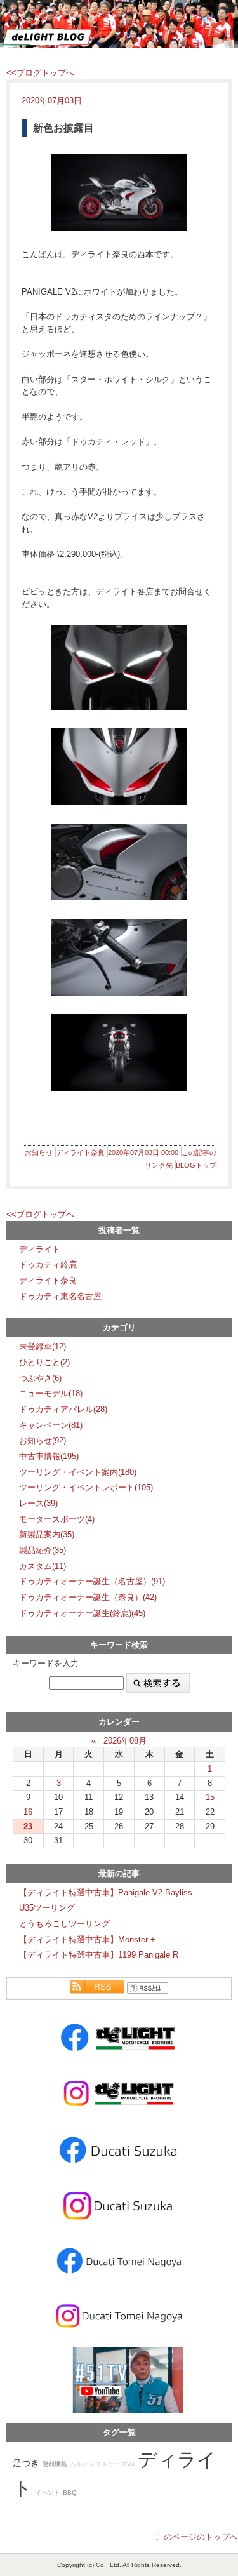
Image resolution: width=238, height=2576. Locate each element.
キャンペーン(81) (51, 1425)
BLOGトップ (196, 1165)
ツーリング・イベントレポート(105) (86, 1487)
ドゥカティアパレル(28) (63, 1409)
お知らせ (39, 1152)
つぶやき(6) (40, 1378)
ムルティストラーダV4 (102, 2464)
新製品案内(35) (47, 1534)
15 (210, 1797)
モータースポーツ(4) (57, 1519)
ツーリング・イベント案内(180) (78, 1472)
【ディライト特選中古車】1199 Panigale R (99, 1955)
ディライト (40, 1249)
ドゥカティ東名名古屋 (60, 1296)
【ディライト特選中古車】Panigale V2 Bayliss (106, 1892)
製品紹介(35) (43, 1550)
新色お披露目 (63, 128)
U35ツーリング (47, 1908)
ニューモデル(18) (51, 1393)
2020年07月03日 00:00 (143, 1152)
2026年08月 (125, 1741)
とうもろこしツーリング (64, 1924)
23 (28, 1826)
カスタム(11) (43, 1566)
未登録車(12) (43, 1346)
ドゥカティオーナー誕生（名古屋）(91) (92, 1581)
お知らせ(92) (43, 1440)
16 (28, 1812)
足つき (26, 2463)
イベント (48, 2493)
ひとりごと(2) (44, 1362)
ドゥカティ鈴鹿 (48, 1265)
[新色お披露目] (119, 193)
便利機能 (55, 2464)
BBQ (70, 2493)
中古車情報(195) (49, 1456)
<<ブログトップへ (40, 73)
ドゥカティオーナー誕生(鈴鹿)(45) (82, 1613)
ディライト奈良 (80, 1152)
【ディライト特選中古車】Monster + (87, 1939)
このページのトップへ (197, 2537)
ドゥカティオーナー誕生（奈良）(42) (88, 1597)
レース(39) (38, 1503)
